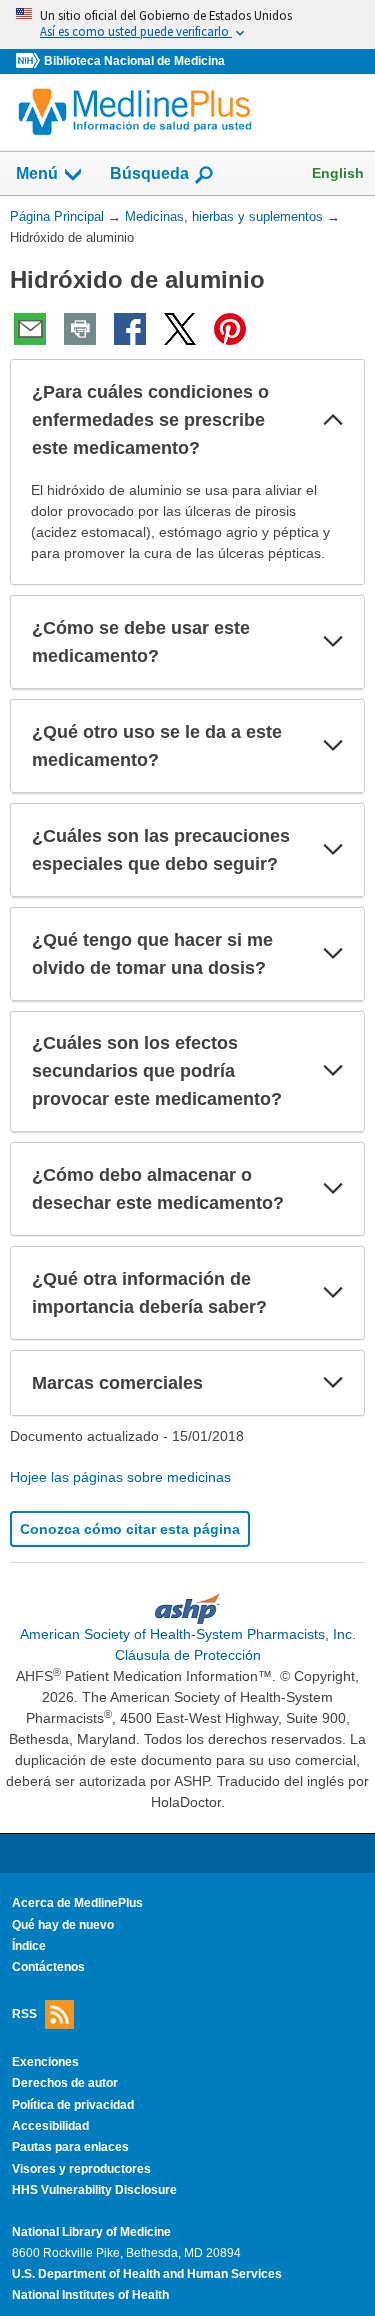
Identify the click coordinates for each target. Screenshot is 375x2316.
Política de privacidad (73, 2105)
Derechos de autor (65, 2083)
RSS (24, 2014)
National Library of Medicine (91, 2232)
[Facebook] (130, 329)
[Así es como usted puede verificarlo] (187, 24)
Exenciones (45, 2062)
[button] (333, 420)
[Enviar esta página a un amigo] (30, 329)
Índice (29, 1946)
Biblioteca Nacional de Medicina (134, 61)
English (338, 173)
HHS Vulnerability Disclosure (94, 2190)
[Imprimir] (80, 329)
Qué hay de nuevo (63, 1925)
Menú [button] (37, 173)
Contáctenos (48, 1967)
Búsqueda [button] (149, 179)
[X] (180, 329)
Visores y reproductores (81, 2169)
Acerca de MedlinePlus (77, 1903)
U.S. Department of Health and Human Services (147, 2274)
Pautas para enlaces (70, 2147)
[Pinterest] (230, 329)
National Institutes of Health (90, 2295)
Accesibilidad (50, 2126)
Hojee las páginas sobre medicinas (120, 1477)
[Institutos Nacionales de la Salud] (30, 61)
